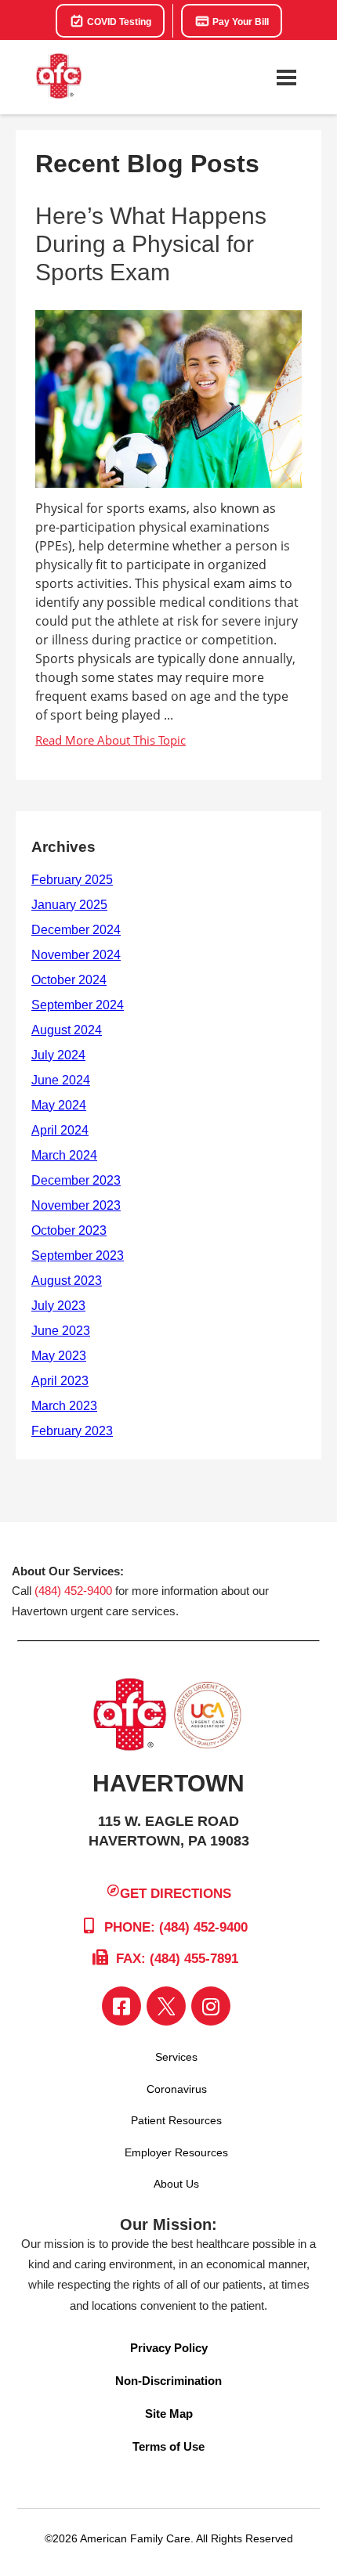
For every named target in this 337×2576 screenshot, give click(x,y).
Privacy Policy (169, 2348)
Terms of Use (168, 2446)
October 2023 (69, 1230)
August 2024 (67, 1030)
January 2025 (69, 905)
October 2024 (69, 980)
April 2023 (60, 1381)
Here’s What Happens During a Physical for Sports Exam (151, 244)
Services (176, 2057)
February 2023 (72, 1431)
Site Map (169, 2414)
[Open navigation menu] (286, 78)
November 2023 (76, 1205)
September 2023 (78, 1256)
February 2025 (72, 880)
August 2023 (67, 1281)
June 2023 (61, 1331)
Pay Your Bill (239, 22)
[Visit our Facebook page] (121, 2006)
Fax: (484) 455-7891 (175, 1959)
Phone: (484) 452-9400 (174, 1927)
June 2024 (61, 1080)
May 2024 (59, 1105)
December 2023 (76, 1180)
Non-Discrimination (168, 2381)
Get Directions (176, 1893)
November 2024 (76, 955)
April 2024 (60, 1130)
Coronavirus (177, 2089)
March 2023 (64, 1406)
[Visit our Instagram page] (211, 2006)
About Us (176, 2184)
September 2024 (78, 1005)
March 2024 (64, 1155)
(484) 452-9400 (73, 1591)
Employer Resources (176, 2152)
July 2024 (58, 1055)
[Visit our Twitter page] (166, 2006)
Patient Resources (176, 2120)
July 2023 (58, 1306)
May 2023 (59, 1356)
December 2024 (76, 930)
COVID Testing (118, 22)
